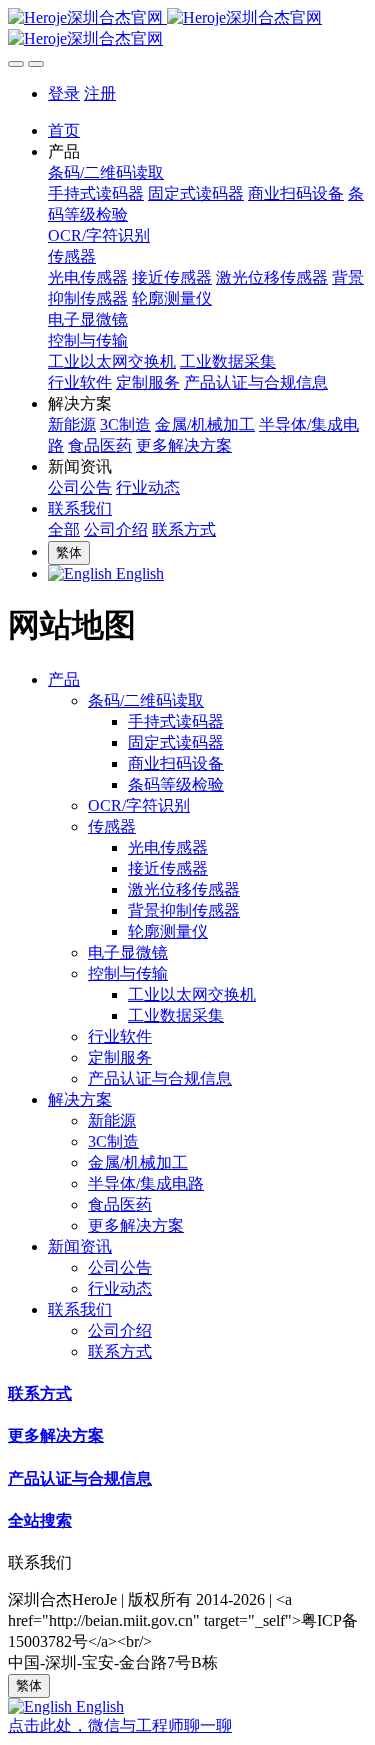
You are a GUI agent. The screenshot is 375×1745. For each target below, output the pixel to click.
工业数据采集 (176, 1015)
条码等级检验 (176, 784)
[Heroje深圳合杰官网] (187, 29)
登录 (64, 93)
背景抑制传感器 (184, 910)
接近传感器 (168, 868)
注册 (100, 93)
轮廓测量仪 (168, 931)
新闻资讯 (80, 1246)
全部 (64, 529)
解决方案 (80, 1099)
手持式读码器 (176, 721)
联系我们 (80, 1309)
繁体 (69, 552)
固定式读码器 (176, 742)
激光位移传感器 (184, 889)
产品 (64, 679)
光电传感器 (168, 847)
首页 (64, 130)
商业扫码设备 (176, 763)
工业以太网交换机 (192, 994)
